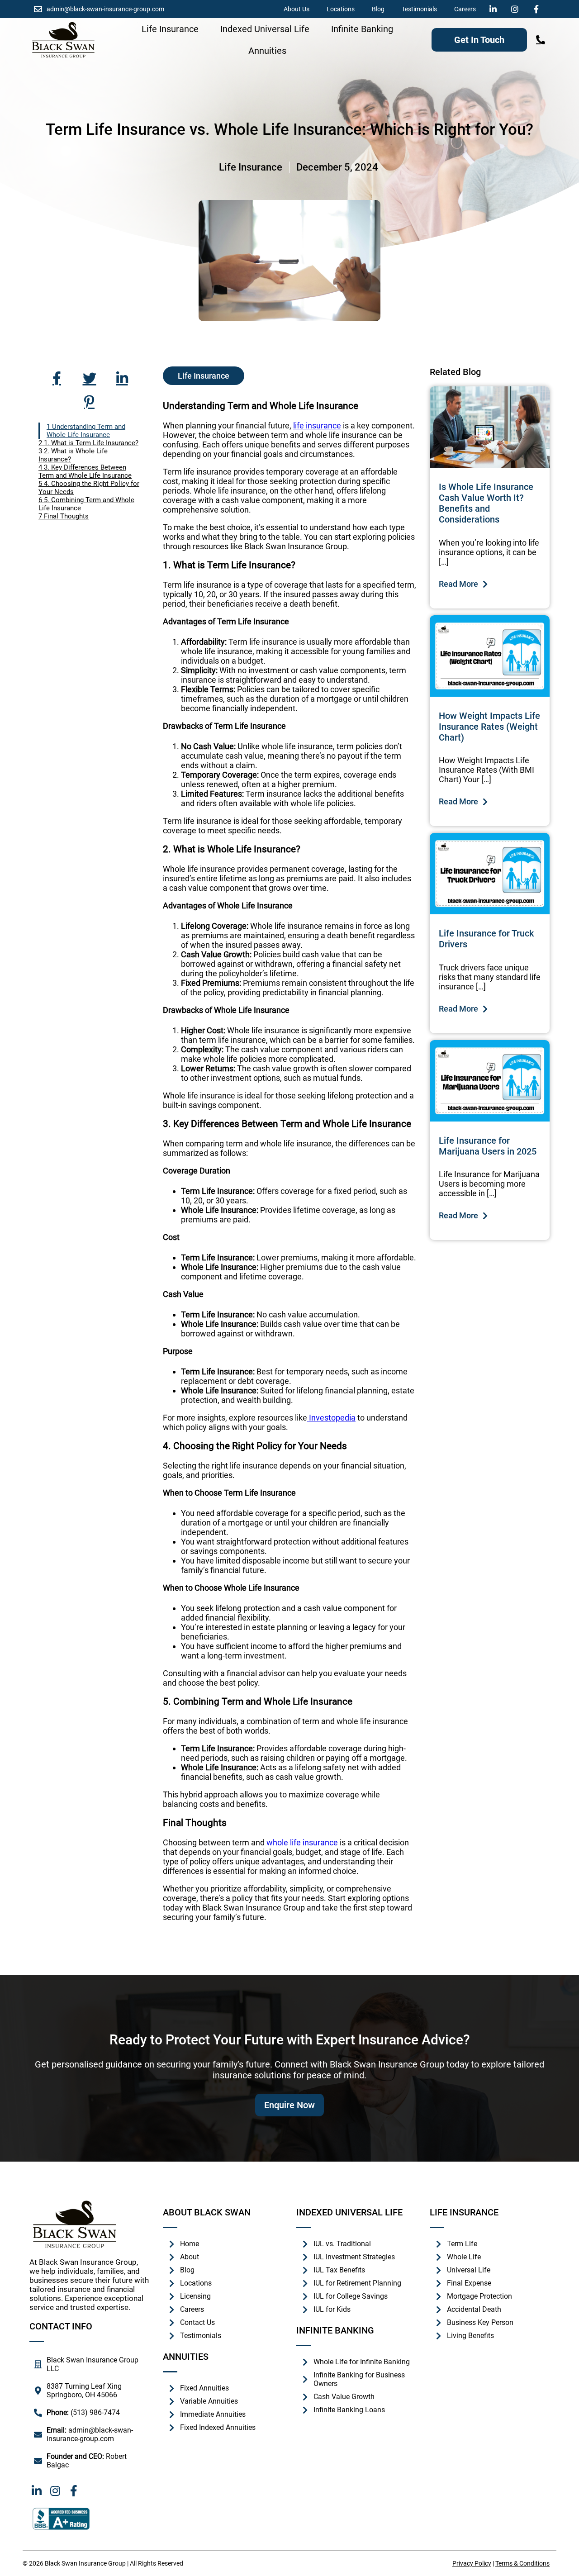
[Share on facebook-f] (57, 378)
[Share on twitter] (90, 378)
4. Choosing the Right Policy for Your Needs (89, 488)
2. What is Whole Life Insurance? (73, 455)
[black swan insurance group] (63, 40)
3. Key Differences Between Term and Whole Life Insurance (85, 471)
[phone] (541, 40)
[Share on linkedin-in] (122, 378)
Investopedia (331, 1418)
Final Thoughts (66, 516)
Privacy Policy (472, 2563)
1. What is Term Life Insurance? (91, 443)
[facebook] (539, 9)
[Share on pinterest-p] (90, 402)
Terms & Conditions (522, 2563)
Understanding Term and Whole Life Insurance (86, 431)
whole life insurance (302, 1842)
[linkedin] (495, 9)
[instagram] (517, 9)
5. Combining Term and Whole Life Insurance (86, 504)
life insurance (317, 425)
